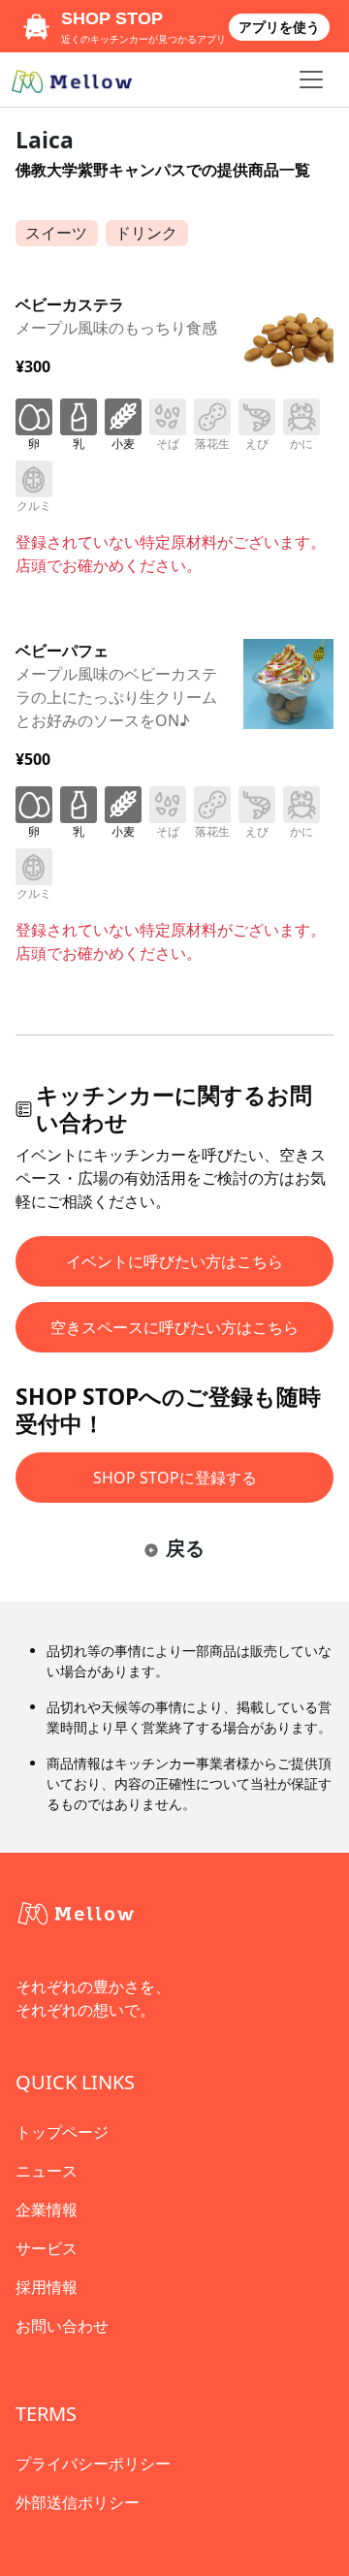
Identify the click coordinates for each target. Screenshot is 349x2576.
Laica (45, 140)
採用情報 (47, 2287)
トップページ (62, 2132)
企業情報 (47, 2210)
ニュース (47, 2171)
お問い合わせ (62, 2326)
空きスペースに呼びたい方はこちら (174, 1327)
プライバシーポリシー (93, 2464)
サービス (47, 2248)
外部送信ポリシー (78, 2502)
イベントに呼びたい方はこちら (174, 1261)
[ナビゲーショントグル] (311, 80)
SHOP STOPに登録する (175, 1478)
